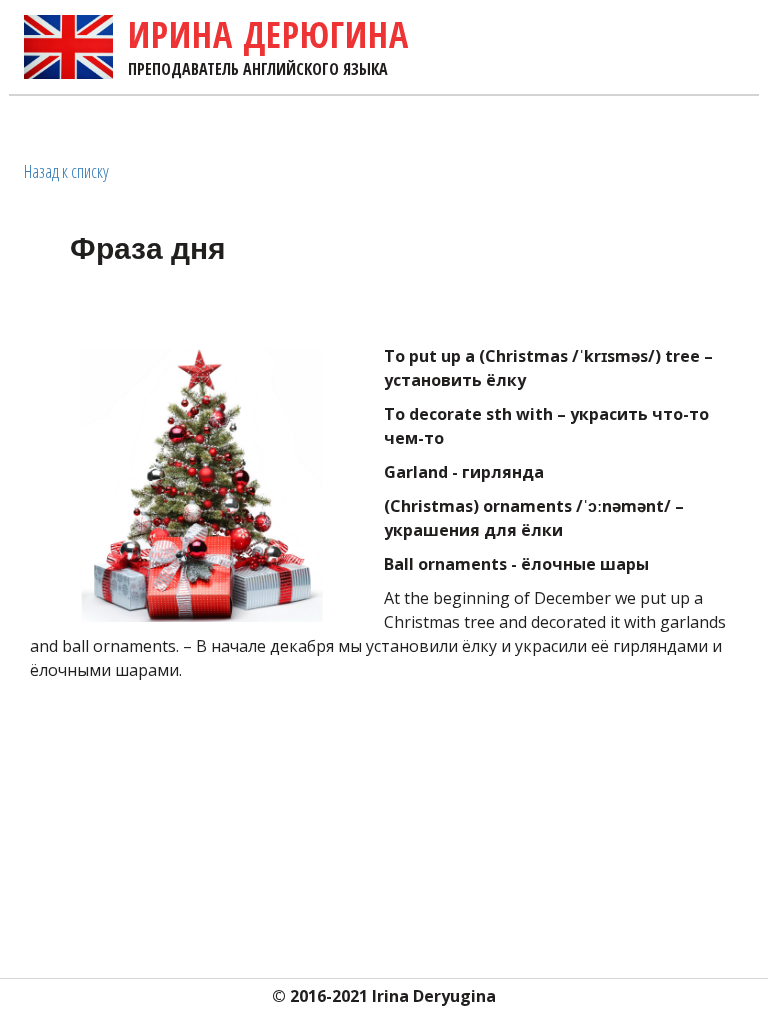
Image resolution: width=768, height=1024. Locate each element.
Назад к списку (66, 171)
